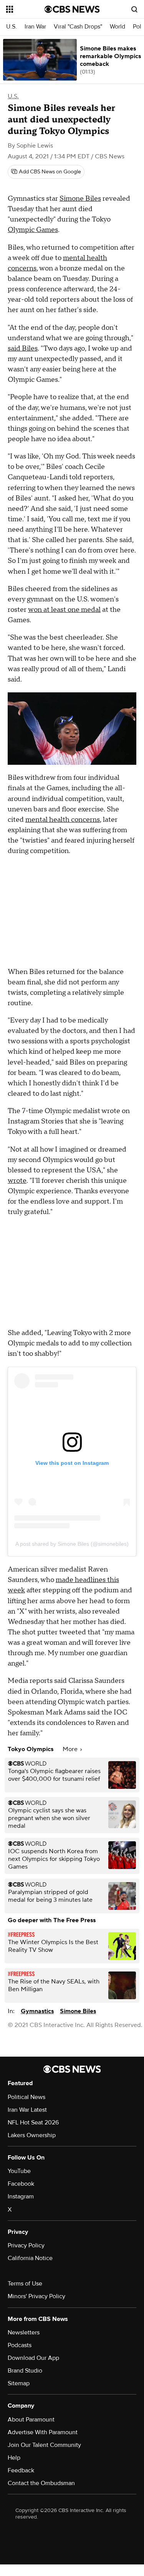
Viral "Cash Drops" (78, 27)
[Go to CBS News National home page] (72, 9)
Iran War (35, 27)
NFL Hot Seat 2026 (33, 2123)
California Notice (30, 2258)
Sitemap (19, 2383)
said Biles (23, 348)
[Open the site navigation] (25, 9)
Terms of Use (25, 2284)
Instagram (21, 2196)
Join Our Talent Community (44, 2445)
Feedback (21, 2470)
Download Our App (33, 2358)
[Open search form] (134, 9)
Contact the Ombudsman (41, 2483)
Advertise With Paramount (43, 2432)
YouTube (19, 2171)
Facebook (21, 2184)
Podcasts (20, 2345)
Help (14, 2458)
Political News (26, 2097)
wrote (17, 1181)
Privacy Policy (26, 2245)
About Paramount (31, 2420)
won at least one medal (64, 610)
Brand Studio (25, 2371)
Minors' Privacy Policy (36, 2296)
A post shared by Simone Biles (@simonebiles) (72, 1544)
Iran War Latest (27, 2110)
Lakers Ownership (32, 2135)
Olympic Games (33, 230)
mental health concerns (63, 820)
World (118, 27)
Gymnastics (37, 2011)
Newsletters (24, 2333)
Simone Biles (80, 199)
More (71, 1749)
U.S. (12, 27)
